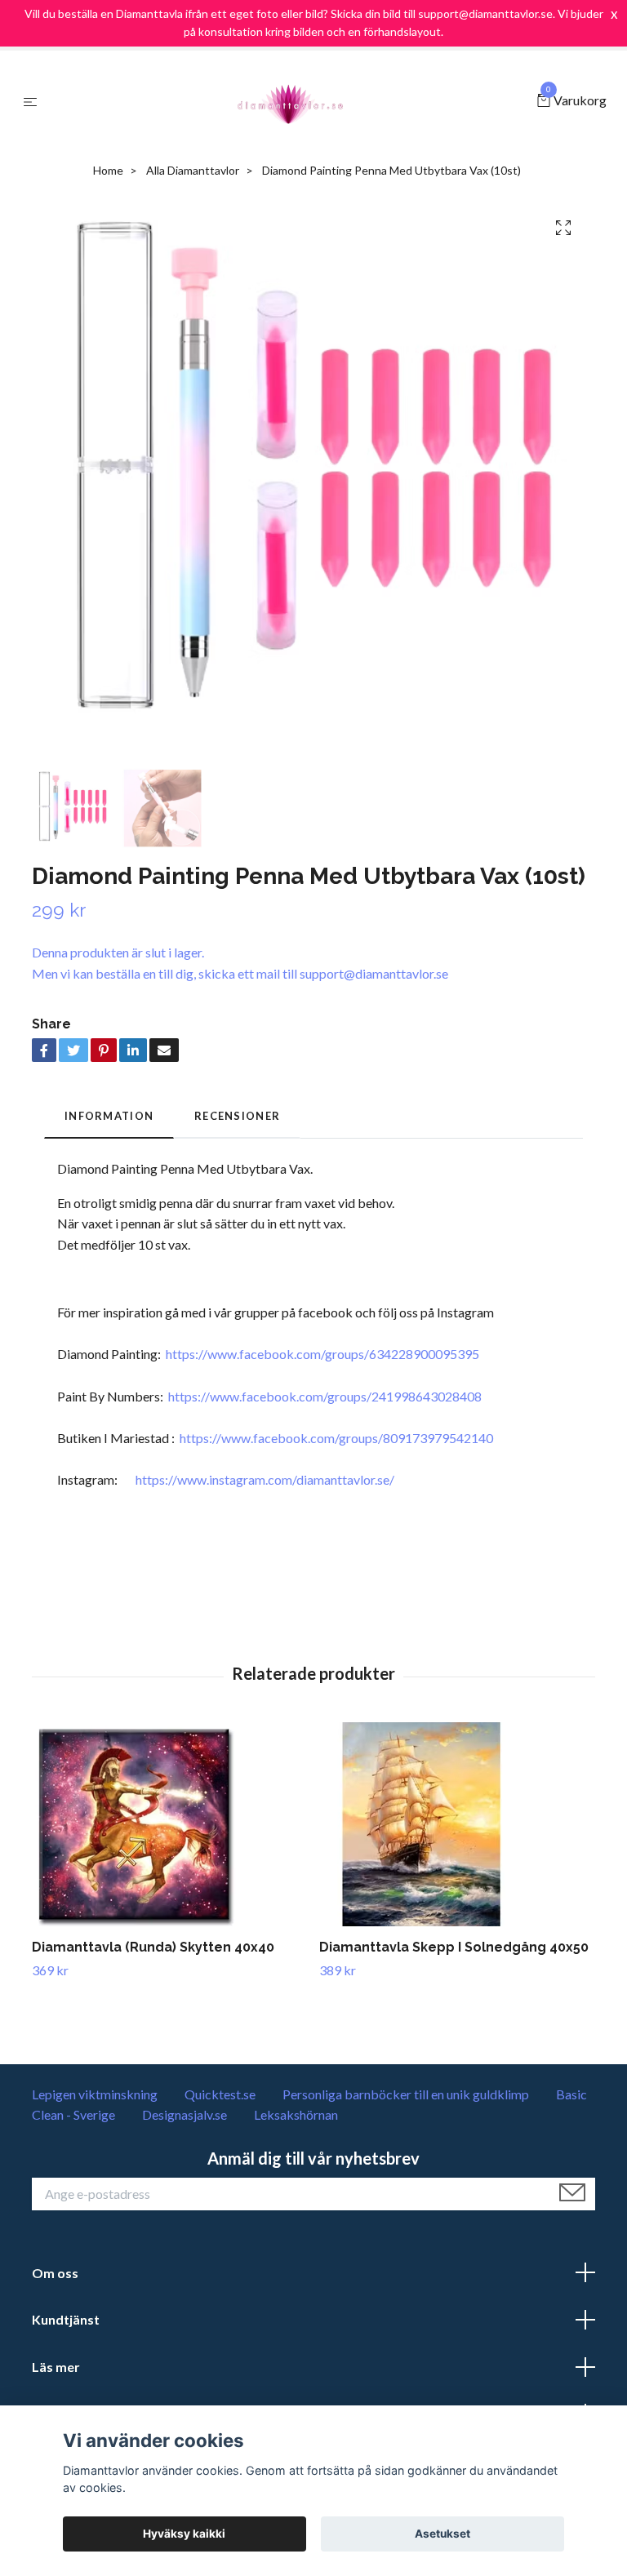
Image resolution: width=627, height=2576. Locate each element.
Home (108, 170)
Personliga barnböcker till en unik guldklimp (406, 2094)
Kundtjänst (66, 2319)
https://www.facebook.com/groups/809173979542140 (336, 1438)
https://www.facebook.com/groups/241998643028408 (325, 1396)
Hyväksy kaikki (184, 2534)
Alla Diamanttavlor (193, 170)
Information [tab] (109, 1116)
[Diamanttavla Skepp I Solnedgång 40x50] (457, 1824)
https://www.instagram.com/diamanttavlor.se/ (265, 1479)
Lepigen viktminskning (95, 2094)
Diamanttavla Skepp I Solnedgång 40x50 (454, 1947)
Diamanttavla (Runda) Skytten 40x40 (153, 1947)
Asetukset (442, 2534)
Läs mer (56, 2367)
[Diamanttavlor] (291, 101)
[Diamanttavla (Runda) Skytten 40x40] (169, 1824)
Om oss (55, 2273)
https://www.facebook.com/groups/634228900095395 (322, 1354)
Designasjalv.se (185, 2114)
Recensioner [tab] (237, 1116)
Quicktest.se (220, 2094)
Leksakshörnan (296, 2114)
